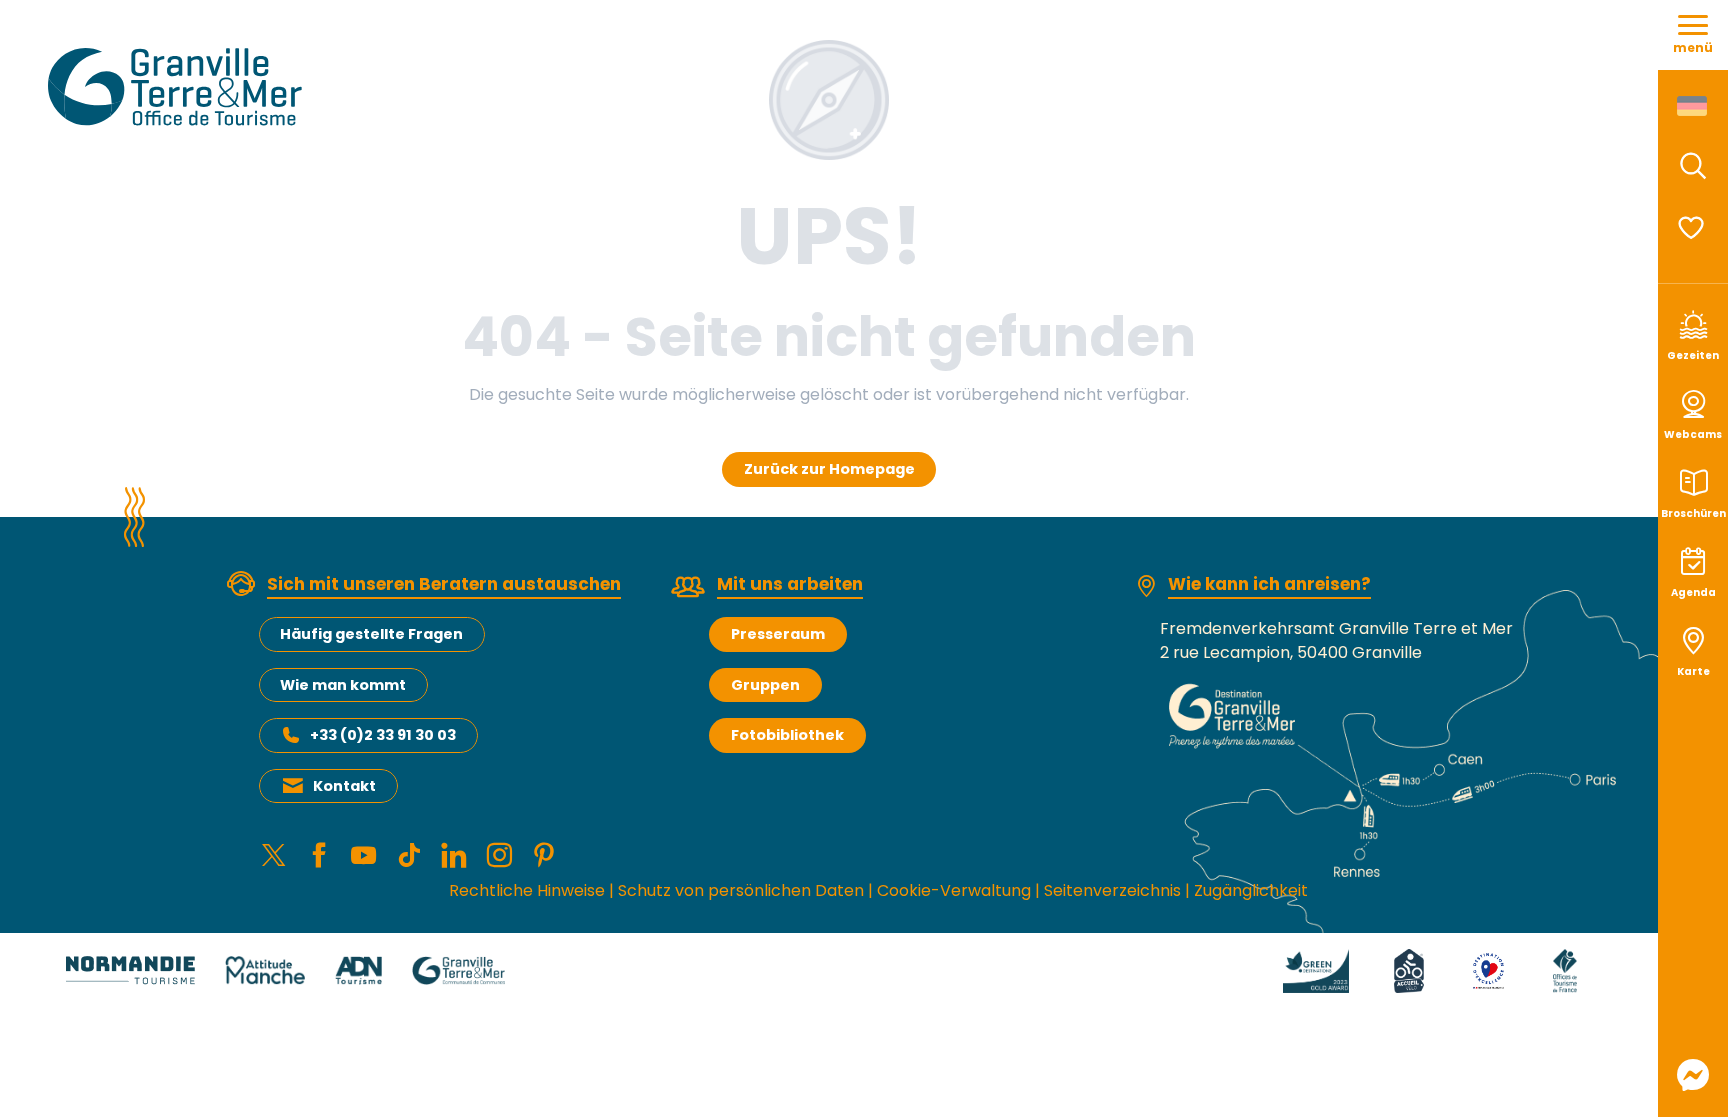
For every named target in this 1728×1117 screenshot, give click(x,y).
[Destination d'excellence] (1488, 969)
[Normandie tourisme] (130, 969)
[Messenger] (1693, 1075)
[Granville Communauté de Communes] (458, 969)
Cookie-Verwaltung (954, 890)
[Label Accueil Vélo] (1409, 969)
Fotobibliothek (787, 735)
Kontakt (344, 786)
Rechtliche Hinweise (527, 890)
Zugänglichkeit (1251, 890)
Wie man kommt (343, 685)
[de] (1693, 106)
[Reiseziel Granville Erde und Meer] (178, 87)
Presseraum (778, 634)
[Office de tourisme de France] (1565, 969)
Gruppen (765, 685)
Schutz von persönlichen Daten (741, 890)
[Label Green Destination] (1316, 969)
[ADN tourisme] (358, 969)
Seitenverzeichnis (1112, 890)
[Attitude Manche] (265, 969)
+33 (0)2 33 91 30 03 (383, 735)
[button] (1693, 166)
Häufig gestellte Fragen (371, 634)
